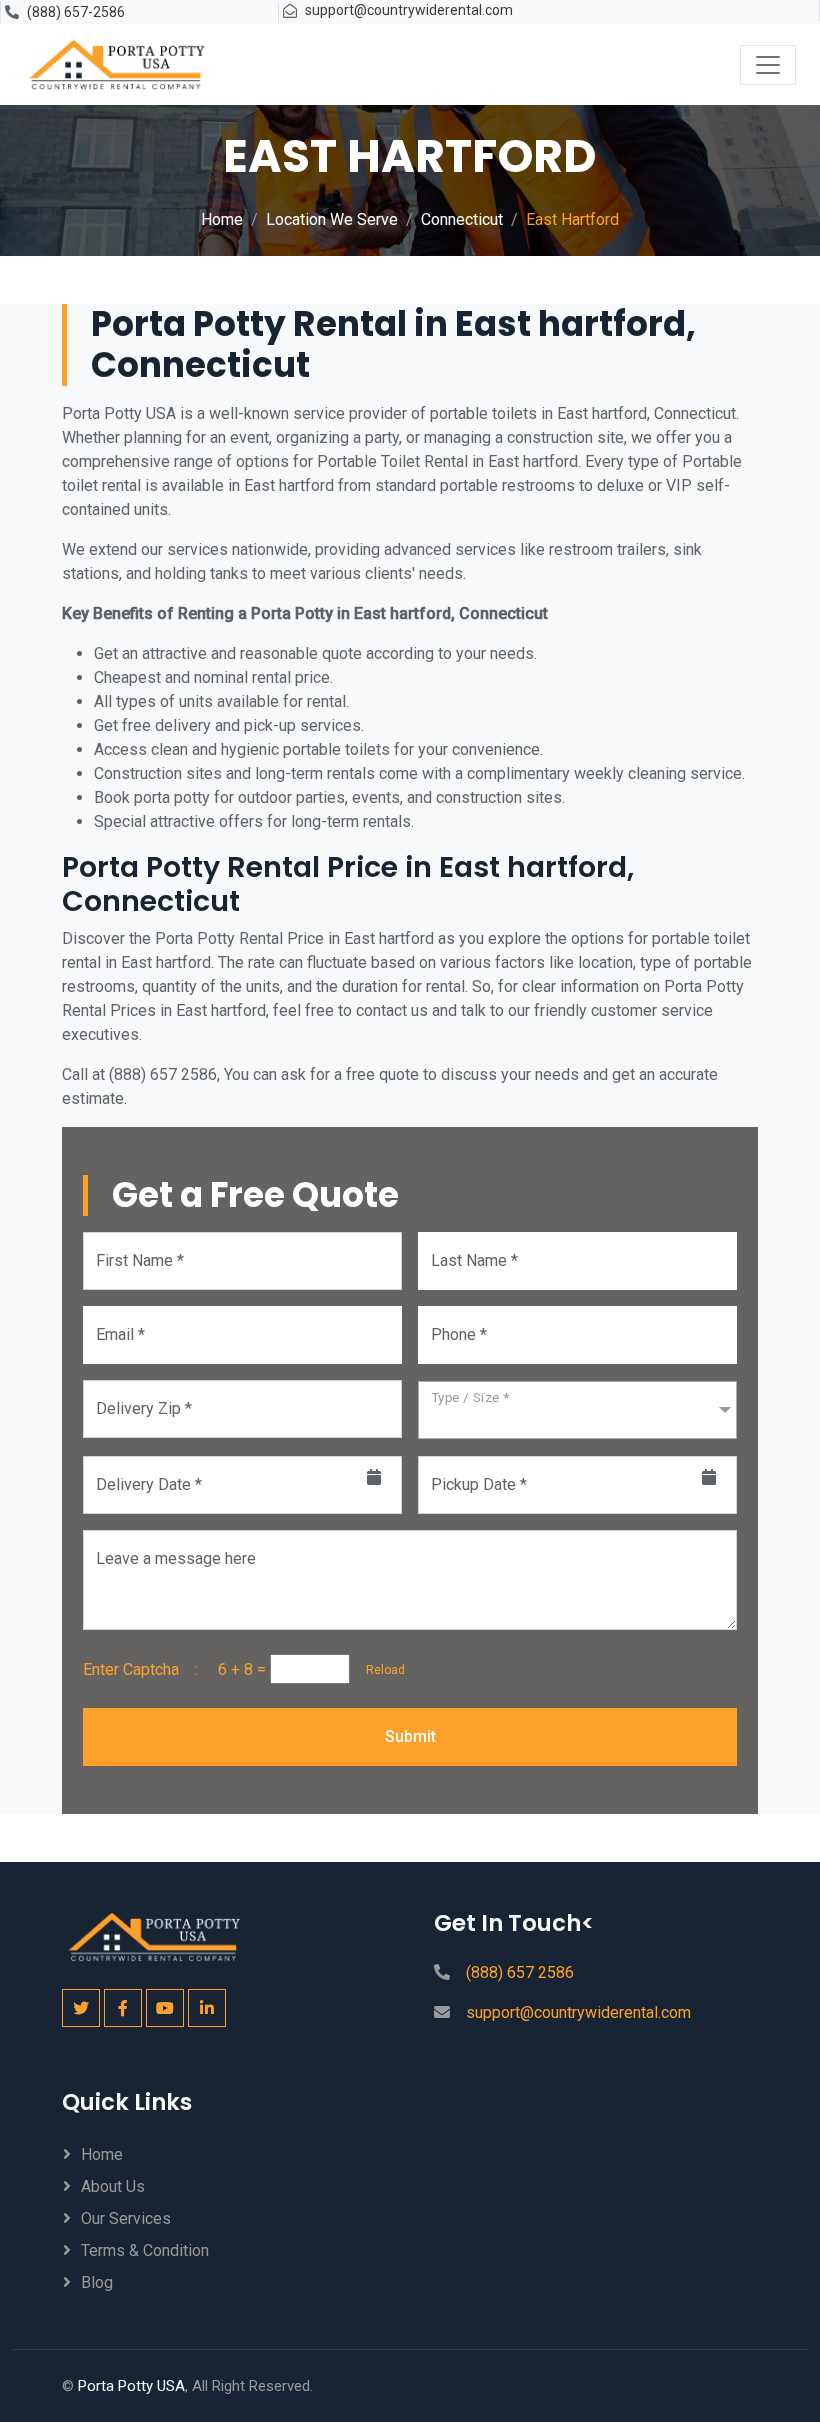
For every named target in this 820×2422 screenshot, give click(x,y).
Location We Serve (332, 219)
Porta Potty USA (131, 2386)
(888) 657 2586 (520, 1972)
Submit (410, 1736)
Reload (379, 1670)
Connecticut (462, 219)
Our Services (126, 2218)
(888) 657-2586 (76, 12)
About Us (113, 2186)
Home (222, 219)
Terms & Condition (145, 2250)
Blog (97, 2282)
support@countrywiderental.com (409, 10)
